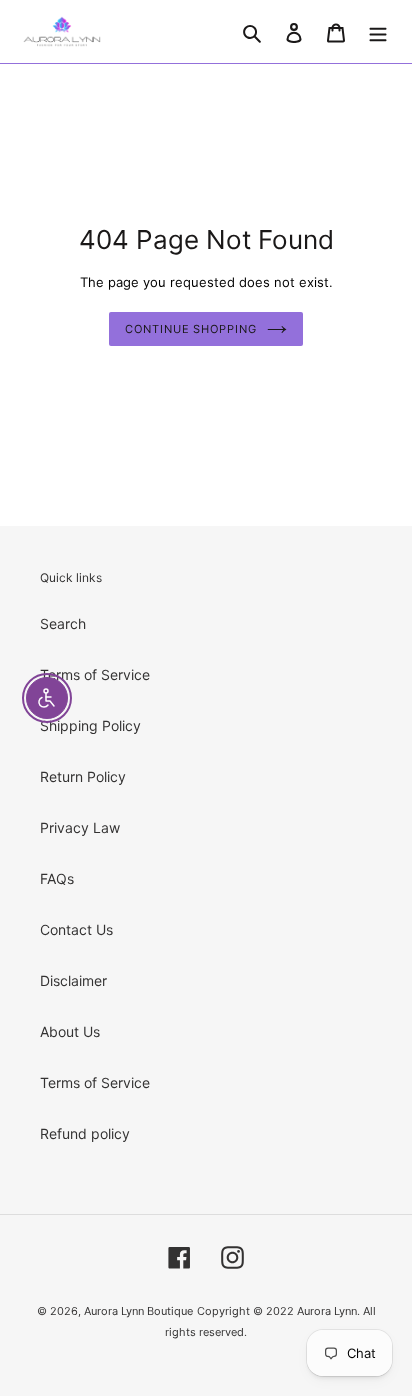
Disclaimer (73, 980)
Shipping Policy (90, 725)
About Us (70, 1031)
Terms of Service (95, 674)
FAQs (57, 878)
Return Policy (83, 776)
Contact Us (76, 929)
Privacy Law (80, 827)
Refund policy (85, 1133)
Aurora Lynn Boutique (138, 1311)
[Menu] (378, 31)
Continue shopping (190, 329)
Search (63, 623)
